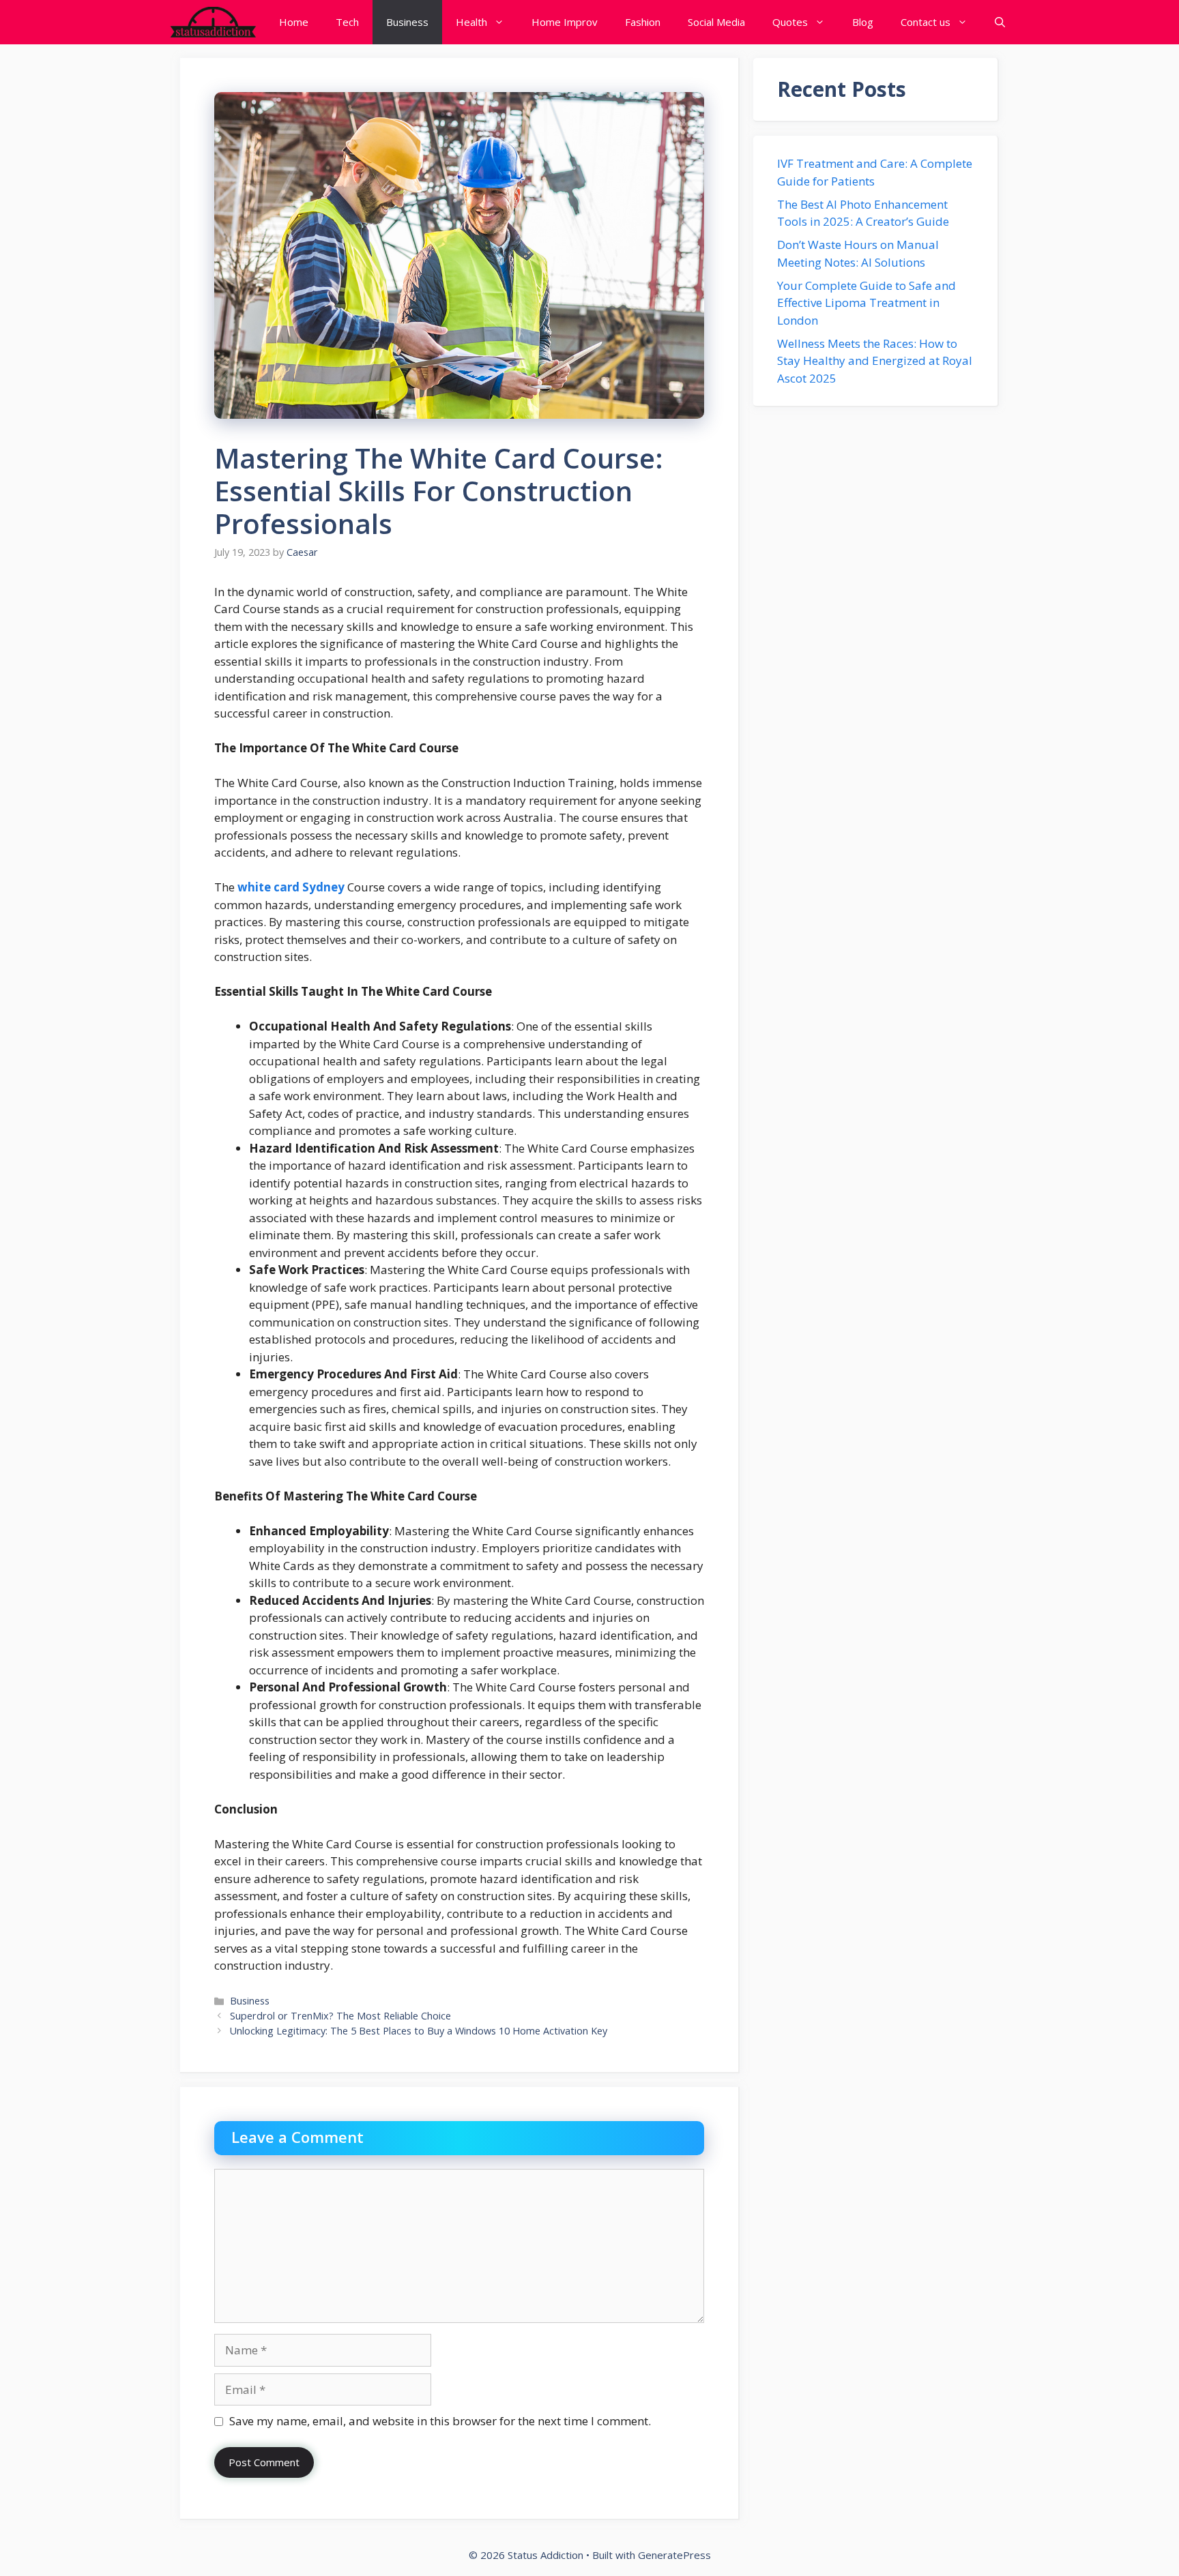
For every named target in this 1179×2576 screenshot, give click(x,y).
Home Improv (565, 22)
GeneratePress (674, 2555)
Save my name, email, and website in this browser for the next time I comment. (440, 2421)
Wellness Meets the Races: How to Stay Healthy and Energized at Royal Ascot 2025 (875, 361)
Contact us (926, 22)
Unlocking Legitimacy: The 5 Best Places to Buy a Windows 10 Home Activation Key (419, 2031)
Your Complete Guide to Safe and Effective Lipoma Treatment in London (867, 303)
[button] (1000, 22)
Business (407, 22)
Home (294, 22)
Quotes (790, 22)
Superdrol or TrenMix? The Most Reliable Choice (342, 2016)
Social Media (716, 22)
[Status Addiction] (213, 22)
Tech (347, 22)
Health (471, 22)
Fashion (643, 22)
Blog (863, 22)
